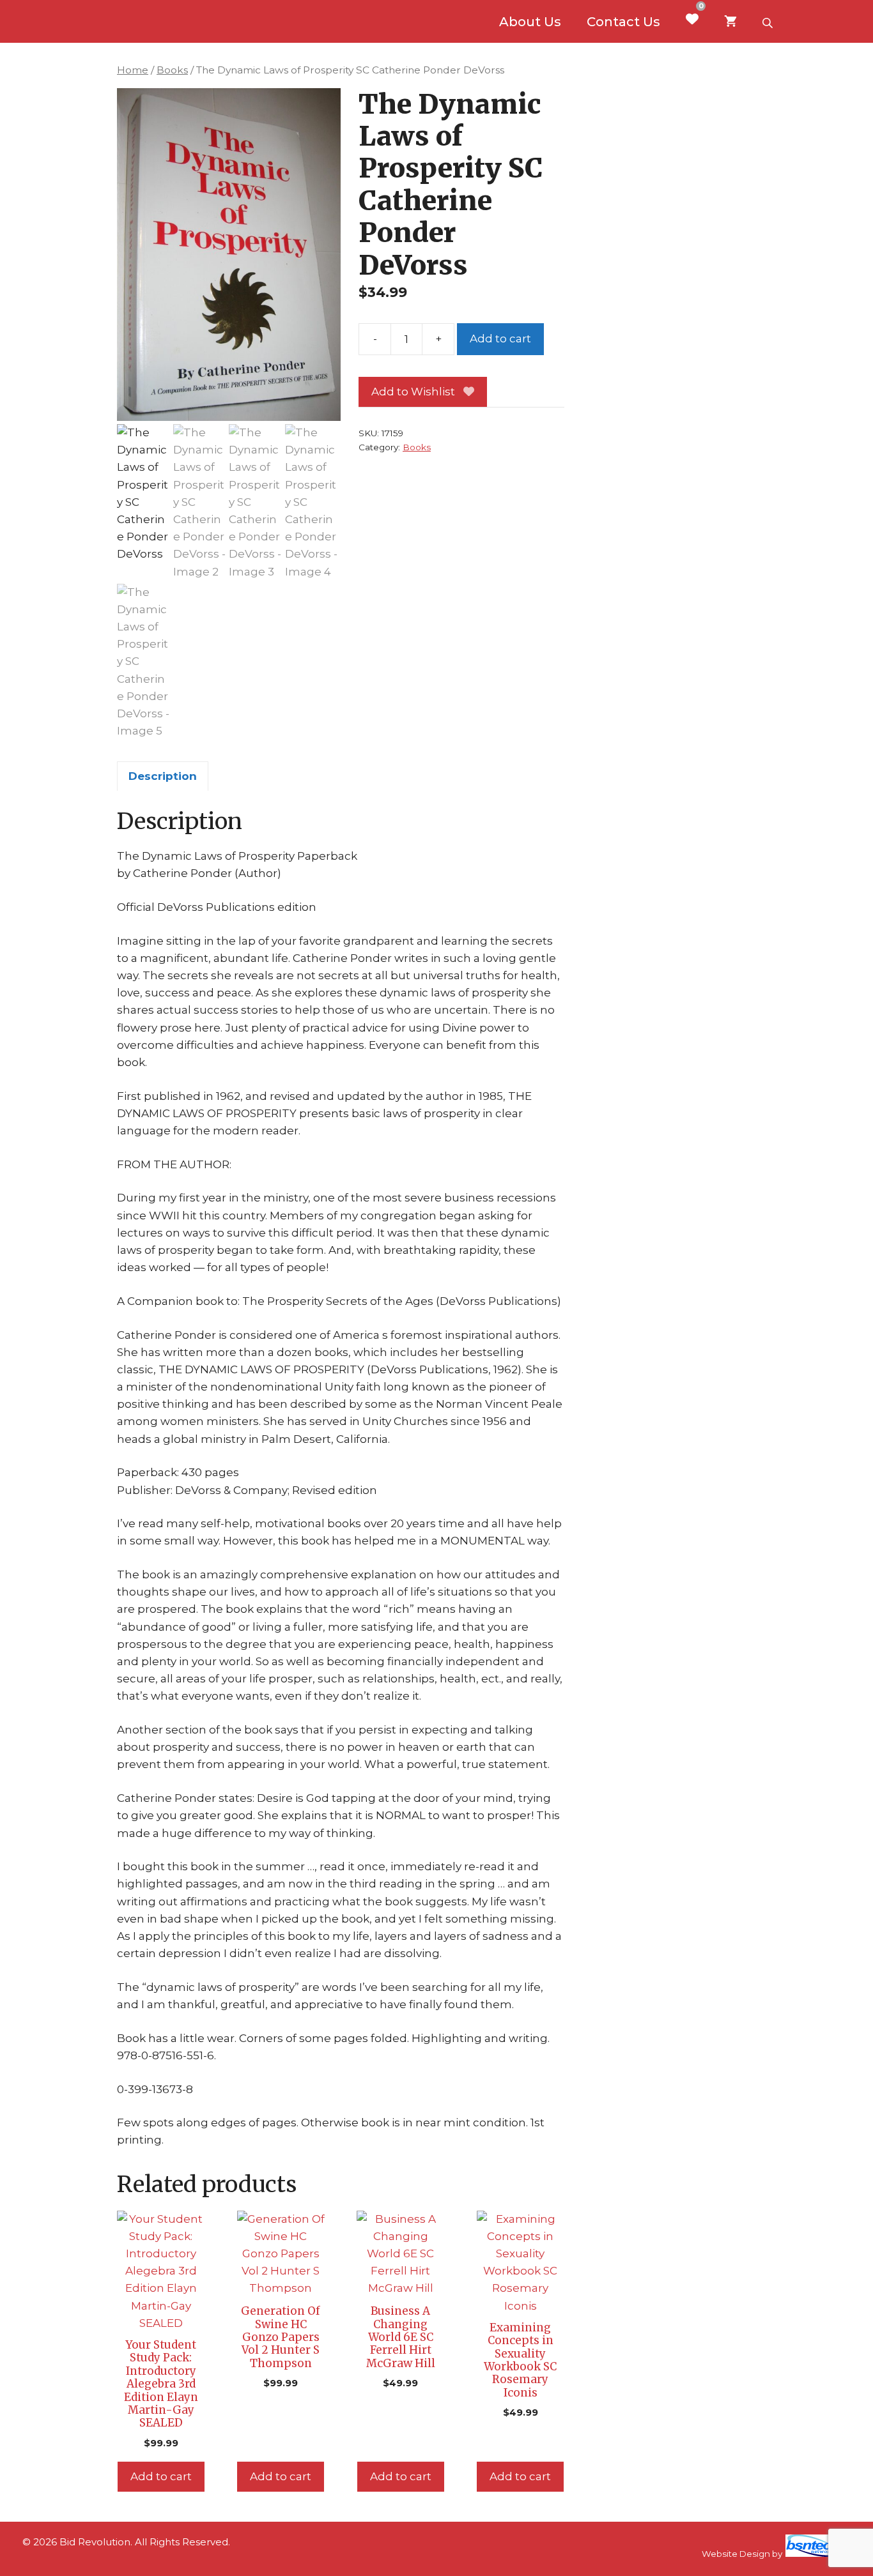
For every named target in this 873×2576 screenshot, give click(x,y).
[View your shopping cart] (730, 22)
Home (133, 70)
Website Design (736, 2554)
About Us (530, 22)
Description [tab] (163, 776)
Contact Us (623, 22)
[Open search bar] (769, 22)
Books (172, 70)
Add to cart (500, 339)
